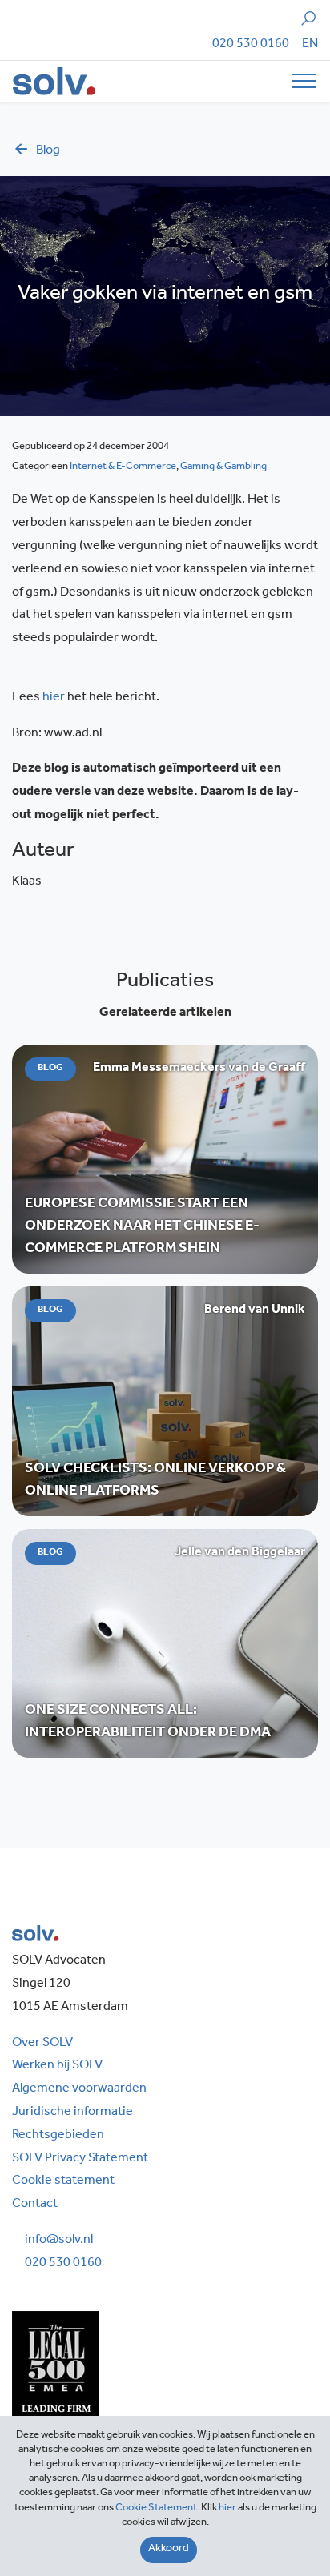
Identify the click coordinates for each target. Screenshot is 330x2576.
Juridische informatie (72, 2113)
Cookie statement (63, 2181)
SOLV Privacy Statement (80, 2159)
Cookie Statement (156, 2508)
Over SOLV (42, 2044)
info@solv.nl (59, 2241)
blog (48, 151)
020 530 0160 (251, 45)
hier (54, 698)
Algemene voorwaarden (79, 2089)
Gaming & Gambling (223, 467)
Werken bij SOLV (57, 2066)
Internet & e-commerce (123, 467)
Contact (35, 2205)
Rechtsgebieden (58, 2136)
